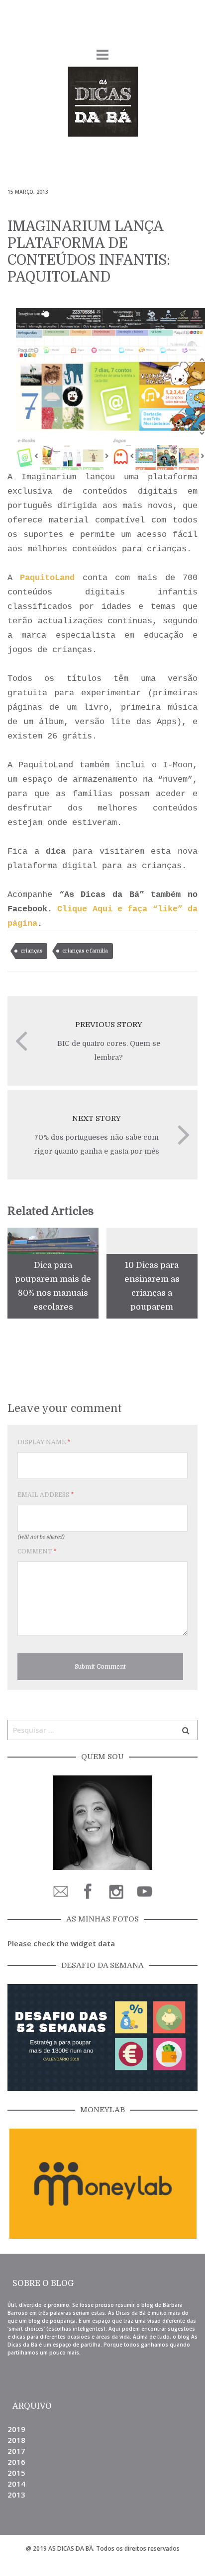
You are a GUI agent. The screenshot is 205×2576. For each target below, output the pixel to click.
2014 (16, 2484)
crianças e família (85, 951)
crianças (31, 951)
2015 (16, 2473)
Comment (37, 1551)
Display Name (44, 1442)
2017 (16, 2451)
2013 (16, 2495)
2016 (16, 2462)
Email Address (46, 1495)
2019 (16, 2429)
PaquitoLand (47, 578)
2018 (16, 2440)
